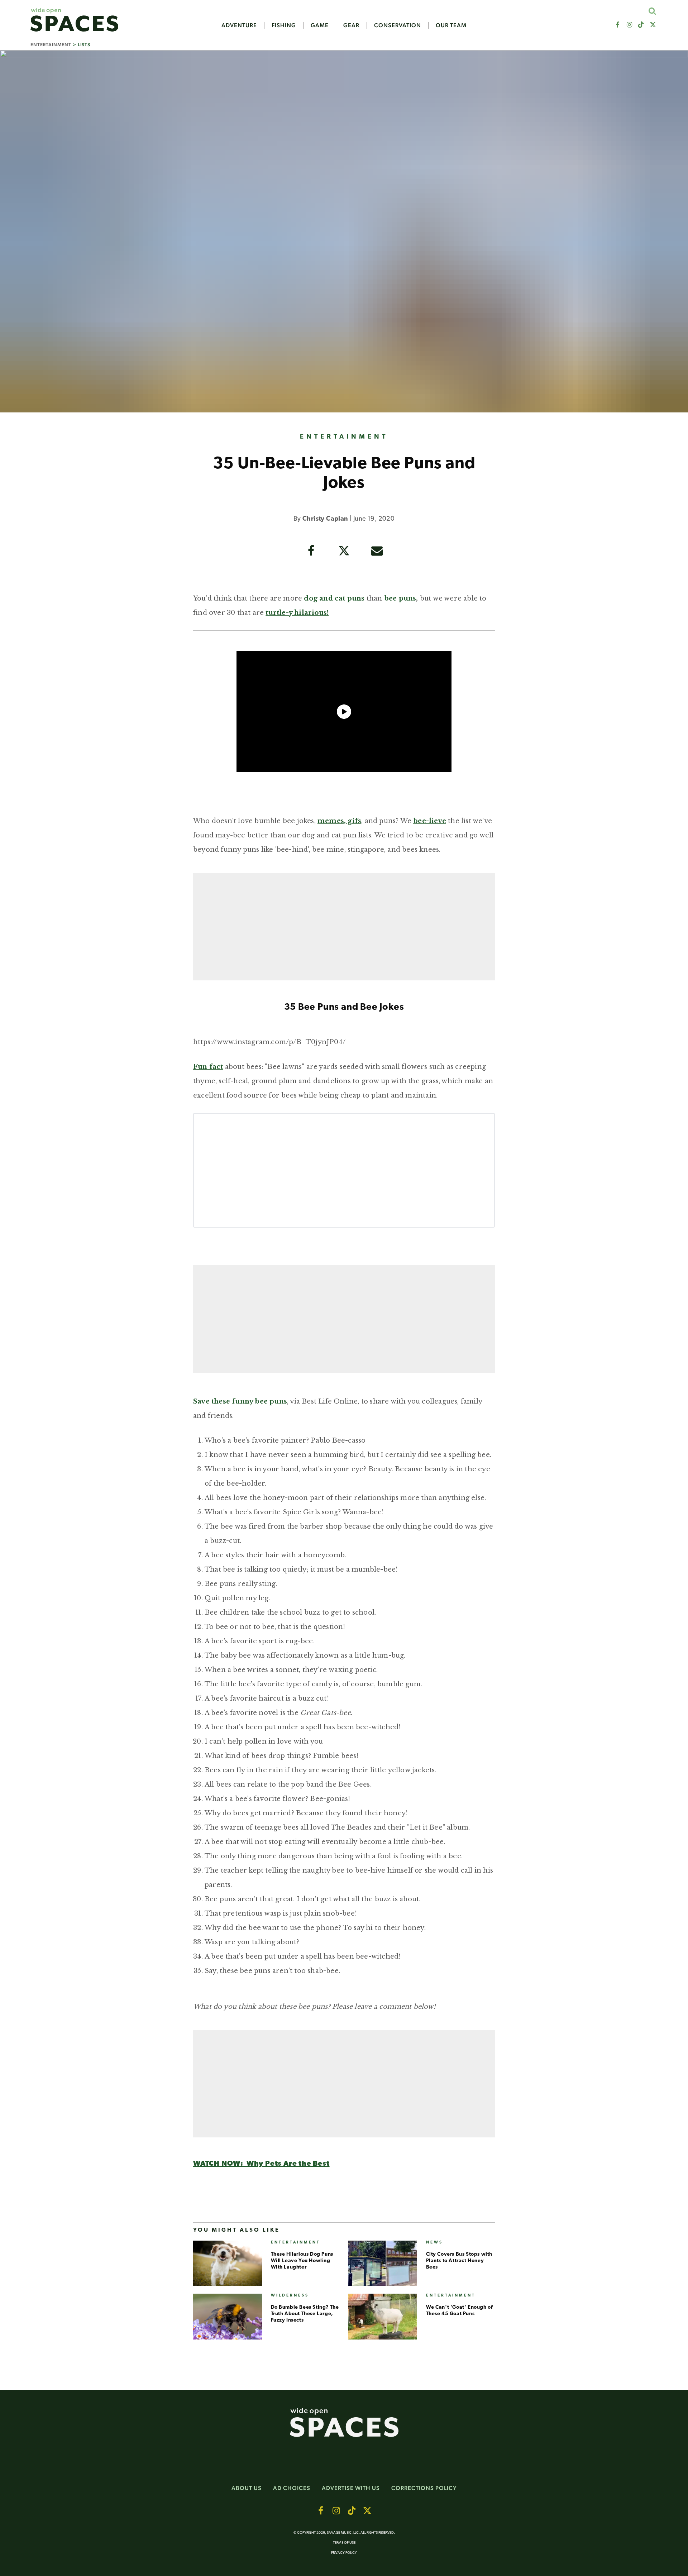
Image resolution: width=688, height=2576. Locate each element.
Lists (84, 45)
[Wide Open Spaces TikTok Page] (641, 25)
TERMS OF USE (344, 2543)
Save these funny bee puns (240, 1401)
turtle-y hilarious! (297, 613)
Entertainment (51, 45)
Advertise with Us (351, 2488)
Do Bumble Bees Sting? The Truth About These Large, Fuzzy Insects (305, 2314)
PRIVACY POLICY (344, 2553)
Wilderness (290, 2296)
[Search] (652, 11)
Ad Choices (292, 2488)
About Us (247, 2488)
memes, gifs (339, 821)
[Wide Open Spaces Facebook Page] (617, 25)
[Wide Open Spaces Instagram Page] (629, 25)
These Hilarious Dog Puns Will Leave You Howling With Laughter (302, 2261)
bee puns (399, 598)
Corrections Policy (424, 2488)
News (434, 2243)
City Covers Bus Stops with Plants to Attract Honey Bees (459, 2261)
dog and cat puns (333, 598)
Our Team (451, 25)
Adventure (239, 25)
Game (320, 25)
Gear (351, 25)
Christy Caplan (325, 519)
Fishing (284, 25)
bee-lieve (430, 821)
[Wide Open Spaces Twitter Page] (653, 25)
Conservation (398, 25)
